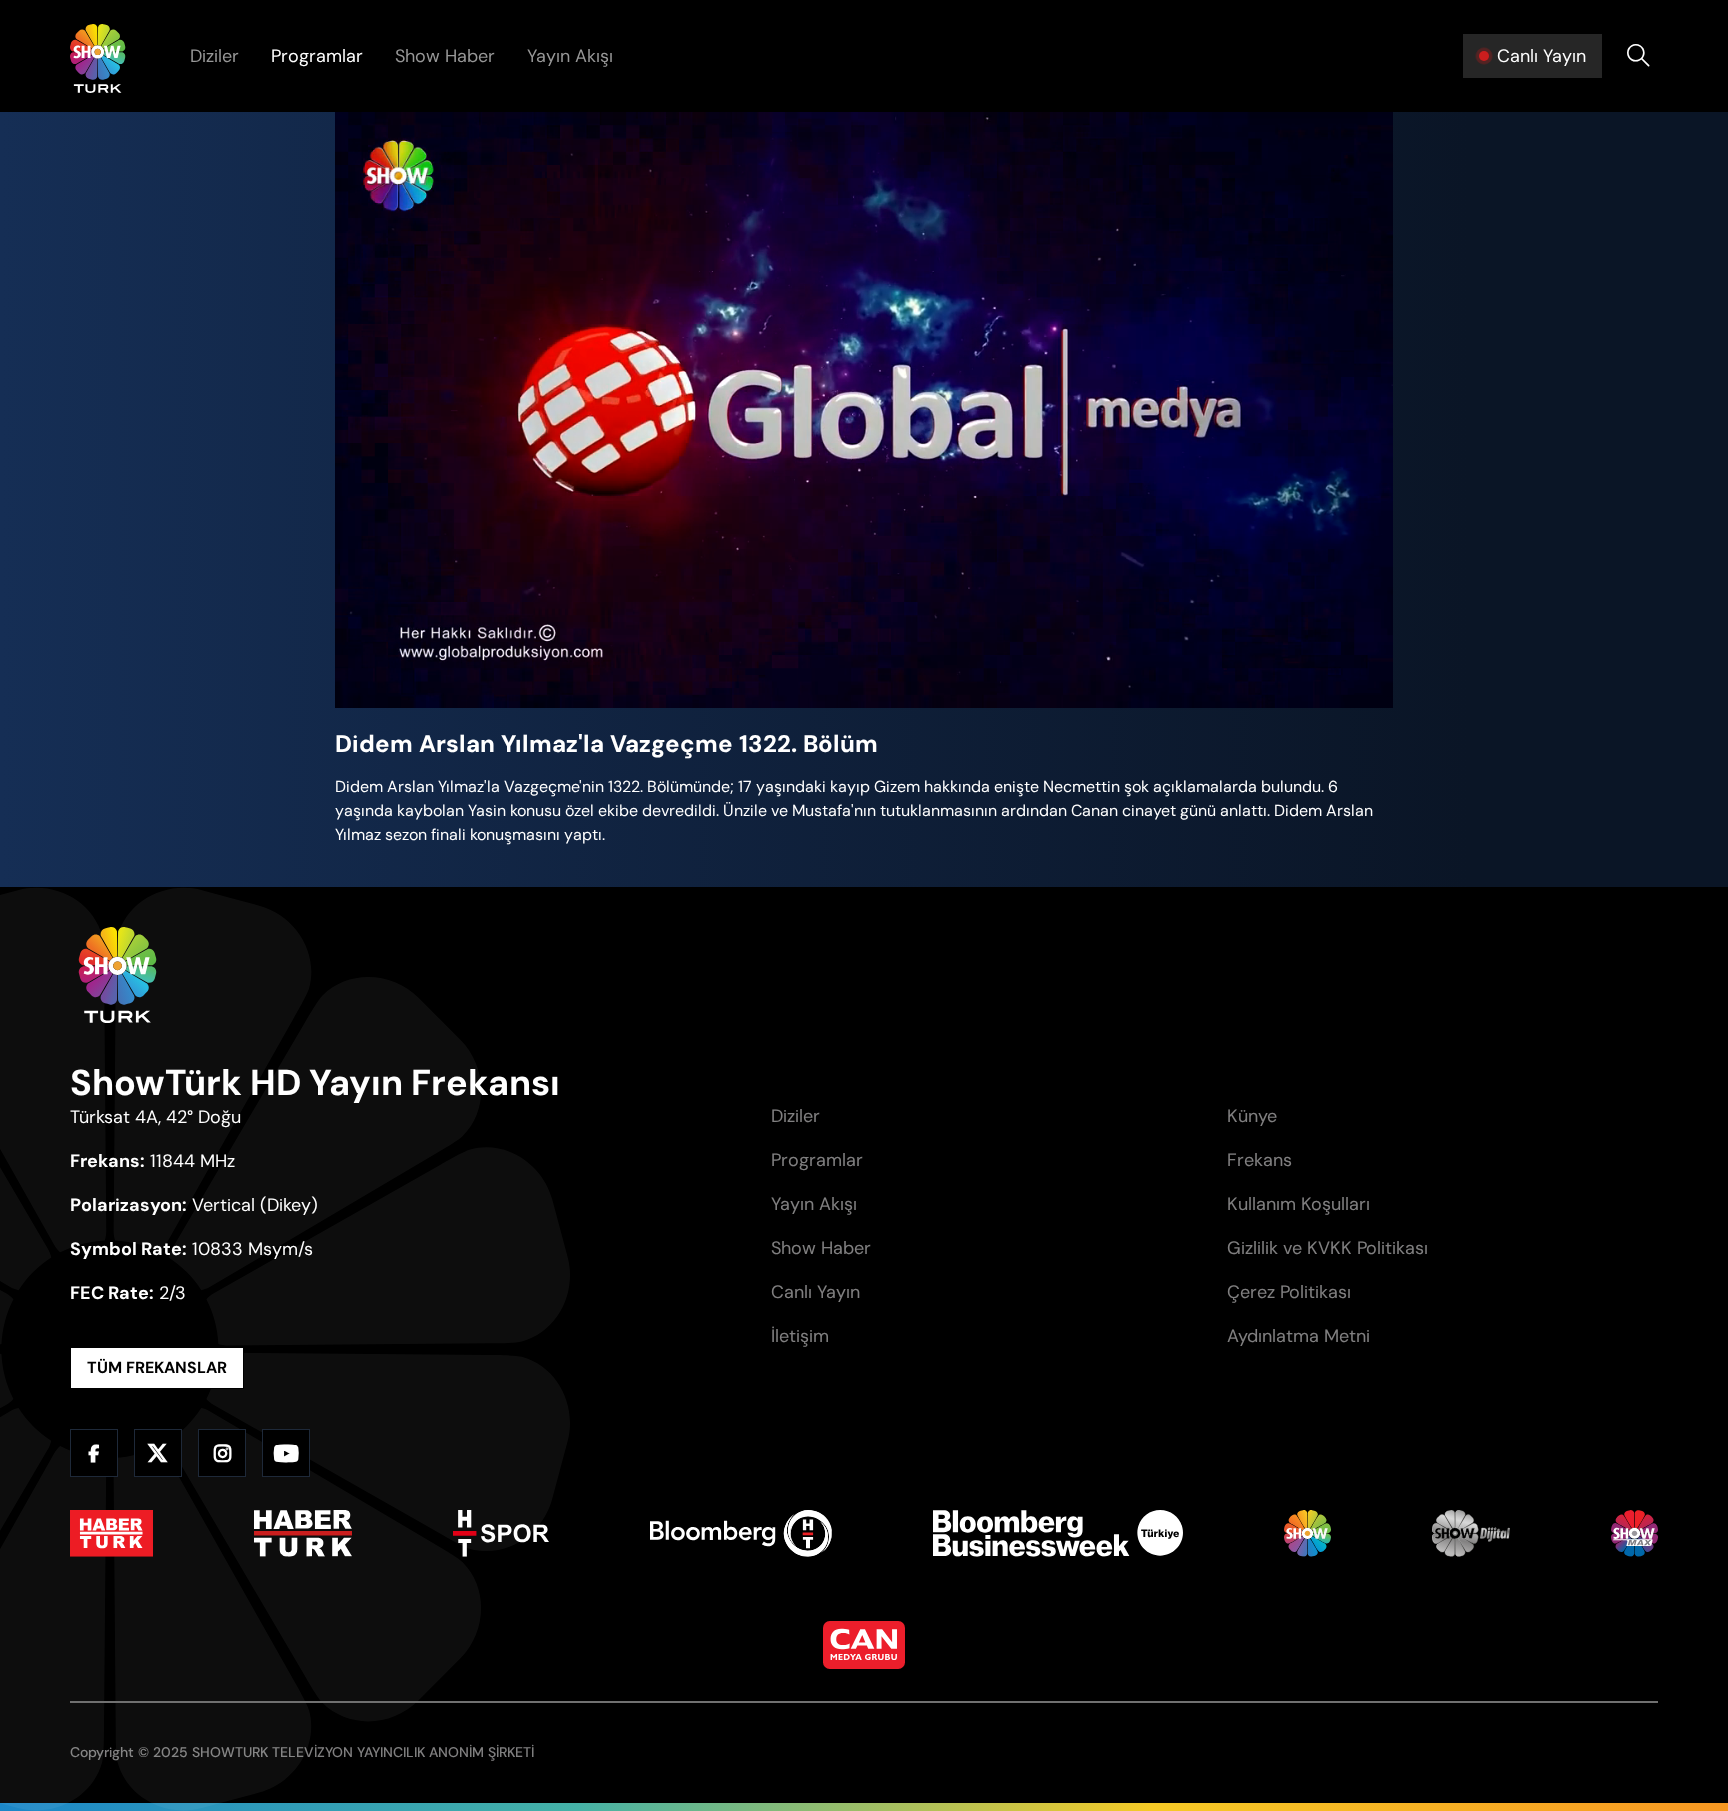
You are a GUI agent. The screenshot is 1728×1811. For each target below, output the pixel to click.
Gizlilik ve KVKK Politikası (1327, 1248)
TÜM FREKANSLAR (157, 1367)
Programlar (317, 56)
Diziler (214, 56)
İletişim (800, 1336)
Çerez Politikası (1289, 1292)
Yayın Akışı (570, 56)
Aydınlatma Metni (1298, 1336)
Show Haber (445, 56)
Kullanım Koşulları (1298, 1204)
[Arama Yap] (1638, 56)
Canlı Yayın (815, 1292)
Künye (1252, 1116)
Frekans (1259, 1160)
